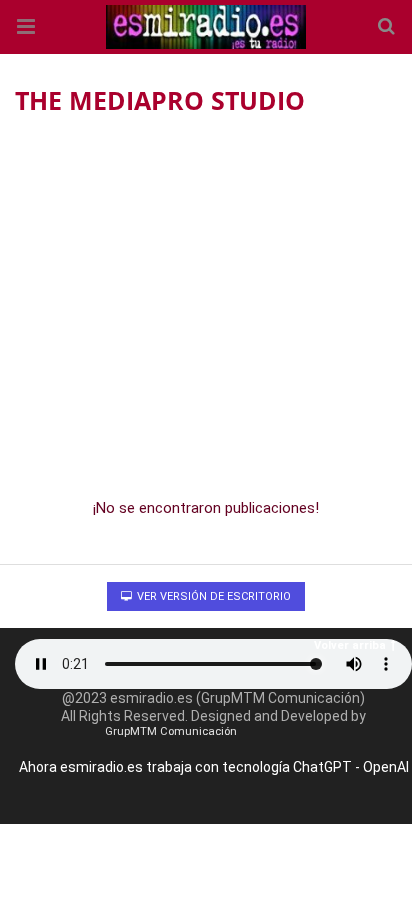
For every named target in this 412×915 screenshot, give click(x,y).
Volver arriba (350, 645)
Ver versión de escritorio (212, 596)
